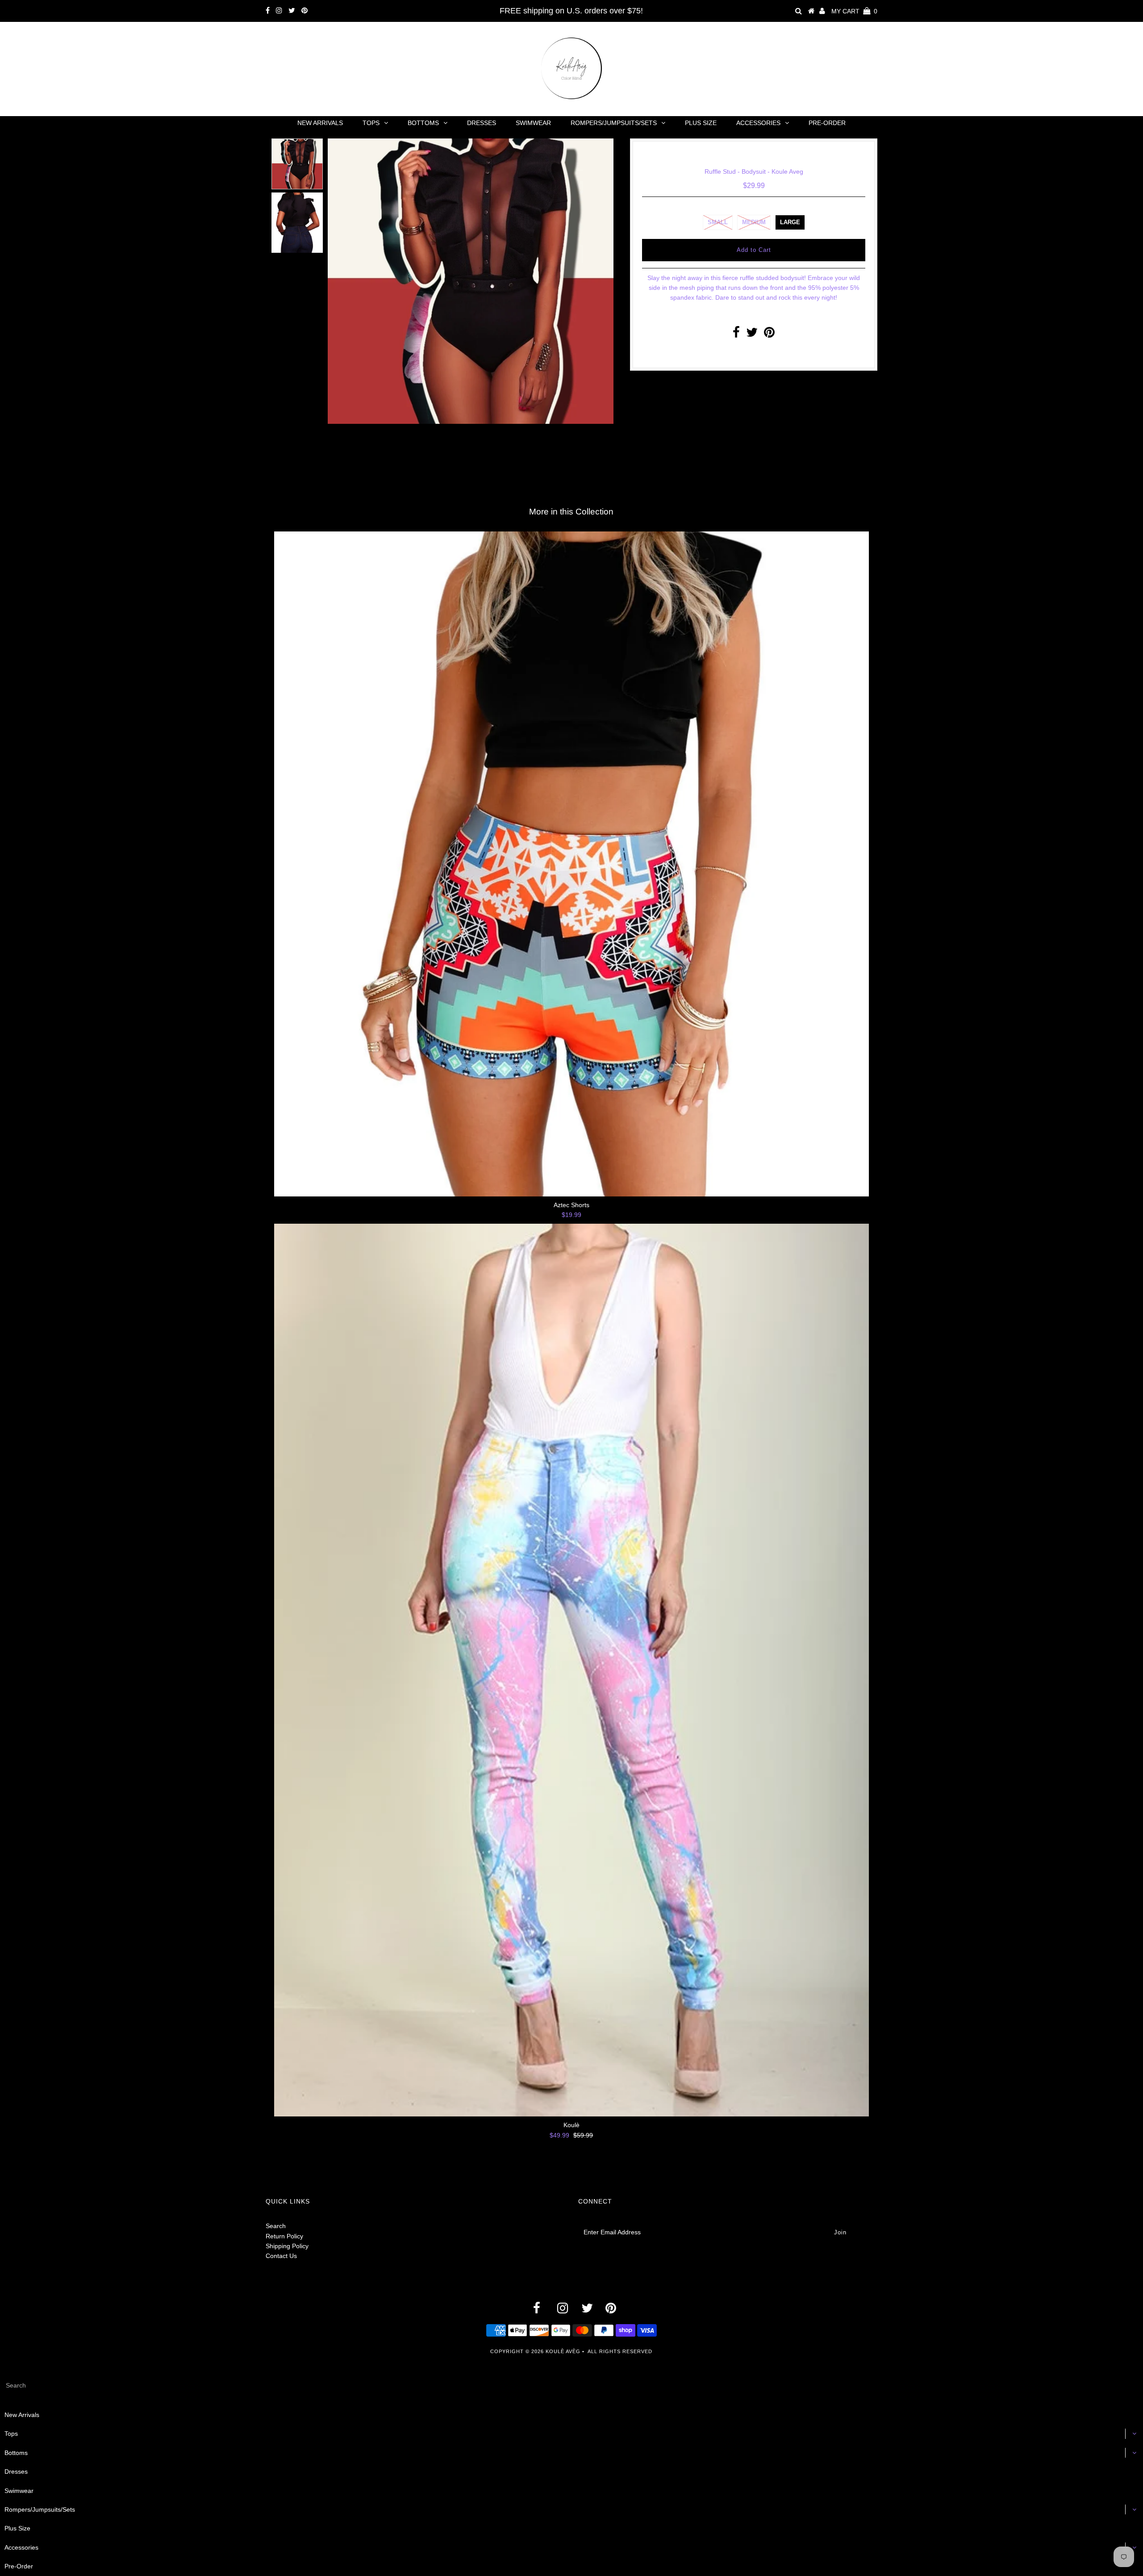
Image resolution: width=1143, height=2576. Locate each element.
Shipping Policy (287, 2246)
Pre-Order (827, 123)
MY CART (854, 11)
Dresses (482, 123)
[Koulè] (571, 1670)
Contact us (751, 354)
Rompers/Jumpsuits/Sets (614, 123)
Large (790, 222)
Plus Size (701, 123)
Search (276, 2226)
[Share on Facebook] (736, 335)
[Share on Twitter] (752, 335)
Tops (371, 123)
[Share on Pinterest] (769, 335)
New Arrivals (320, 123)
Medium (754, 222)
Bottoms (423, 123)
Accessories (758, 123)
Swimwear (533, 123)
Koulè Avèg (563, 2351)
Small (718, 222)
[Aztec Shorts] (571, 864)
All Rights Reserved (620, 2351)
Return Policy (284, 2236)
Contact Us (281, 2256)
